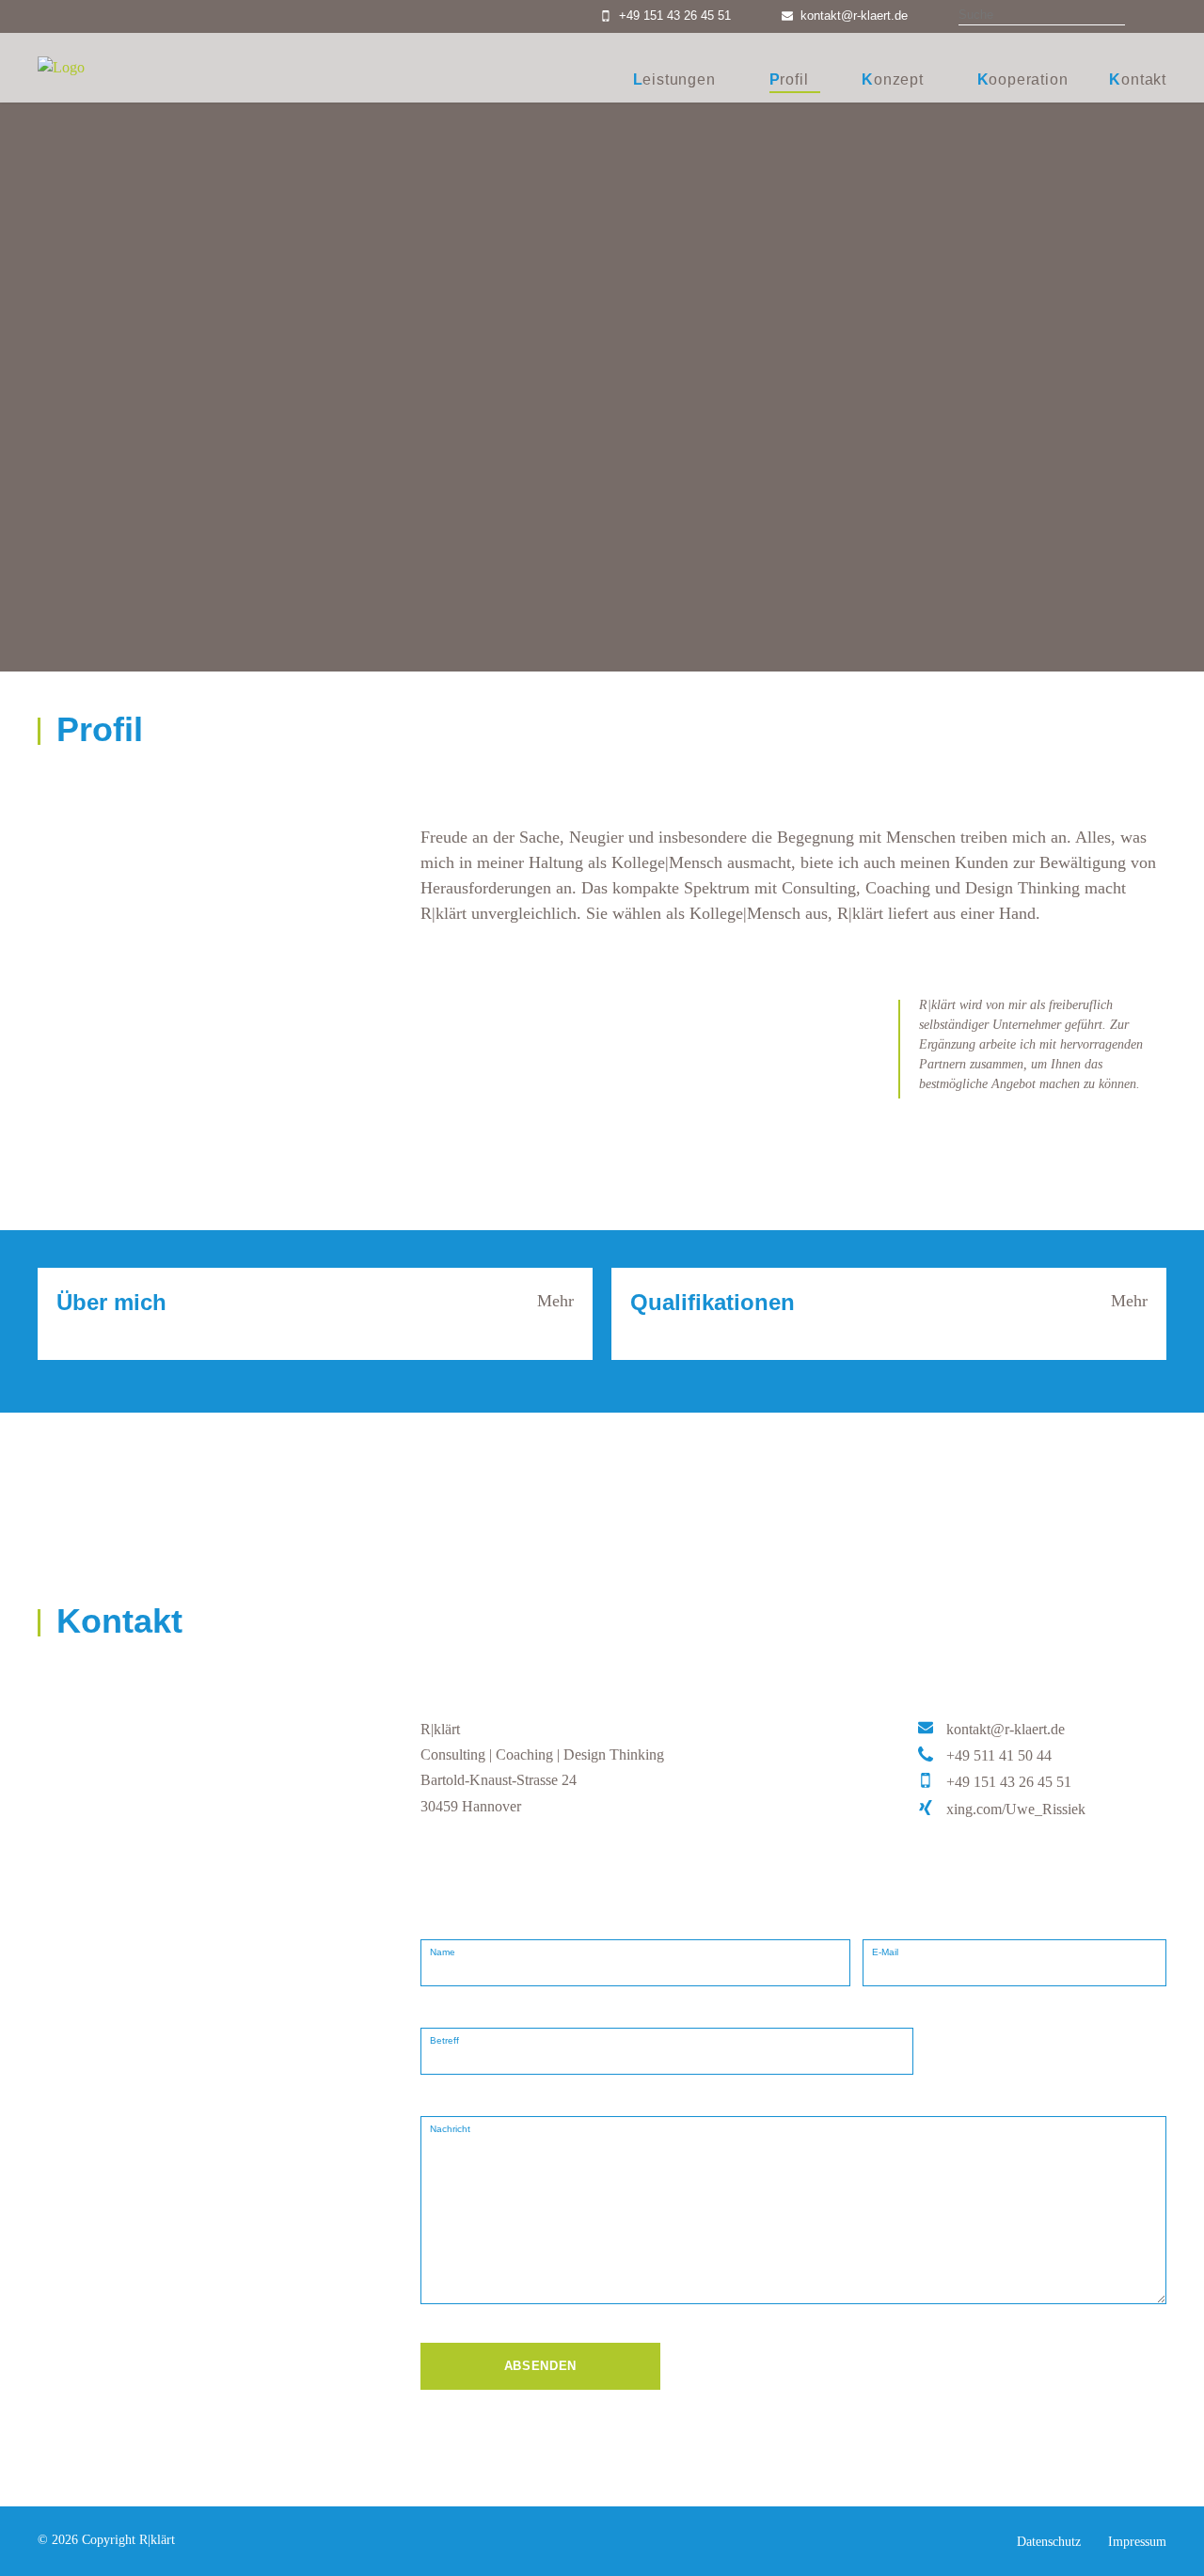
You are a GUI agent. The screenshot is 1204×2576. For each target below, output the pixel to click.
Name (443, 1952)
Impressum (1137, 2542)
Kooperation (1023, 79)
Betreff (444, 2040)
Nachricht (450, 2129)
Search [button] (1148, 16)
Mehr (555, 1301)
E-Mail (885, 1952)
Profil (789, 79)
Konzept (893, 79)
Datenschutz (1049, 2542)
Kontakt (1138, 79)
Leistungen (674, 79)
